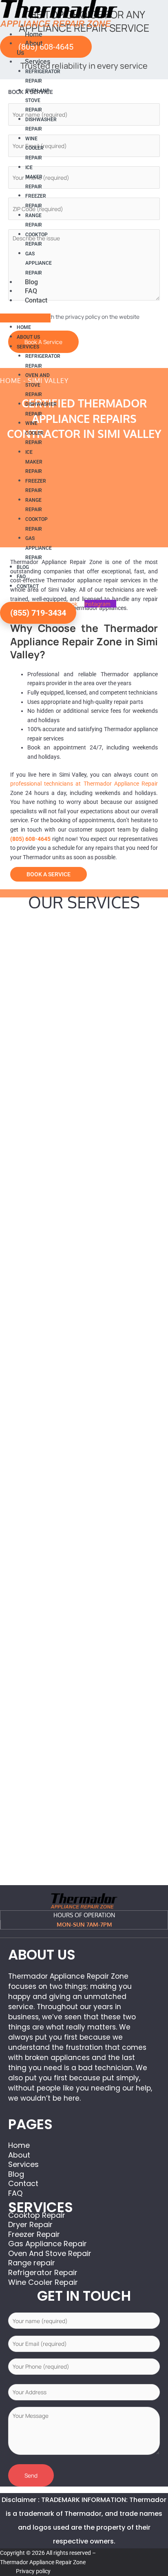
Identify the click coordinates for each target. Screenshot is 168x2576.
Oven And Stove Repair (38, 100)
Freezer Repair (36, 201)
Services (38, 62)
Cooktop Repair (36, 240)
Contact (36, 300)
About (19, 2155)
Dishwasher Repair (41, 124)
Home (34, 34)
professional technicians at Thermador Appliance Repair (84, 784)
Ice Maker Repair (34, 177)
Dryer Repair (30, 2224)
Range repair (34, 220)
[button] (25, 318)
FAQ (31, 291)
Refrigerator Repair (43, 76)
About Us (28, 337)
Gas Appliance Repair (39, 263)
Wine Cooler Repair (34, 148)
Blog (31, 282)
